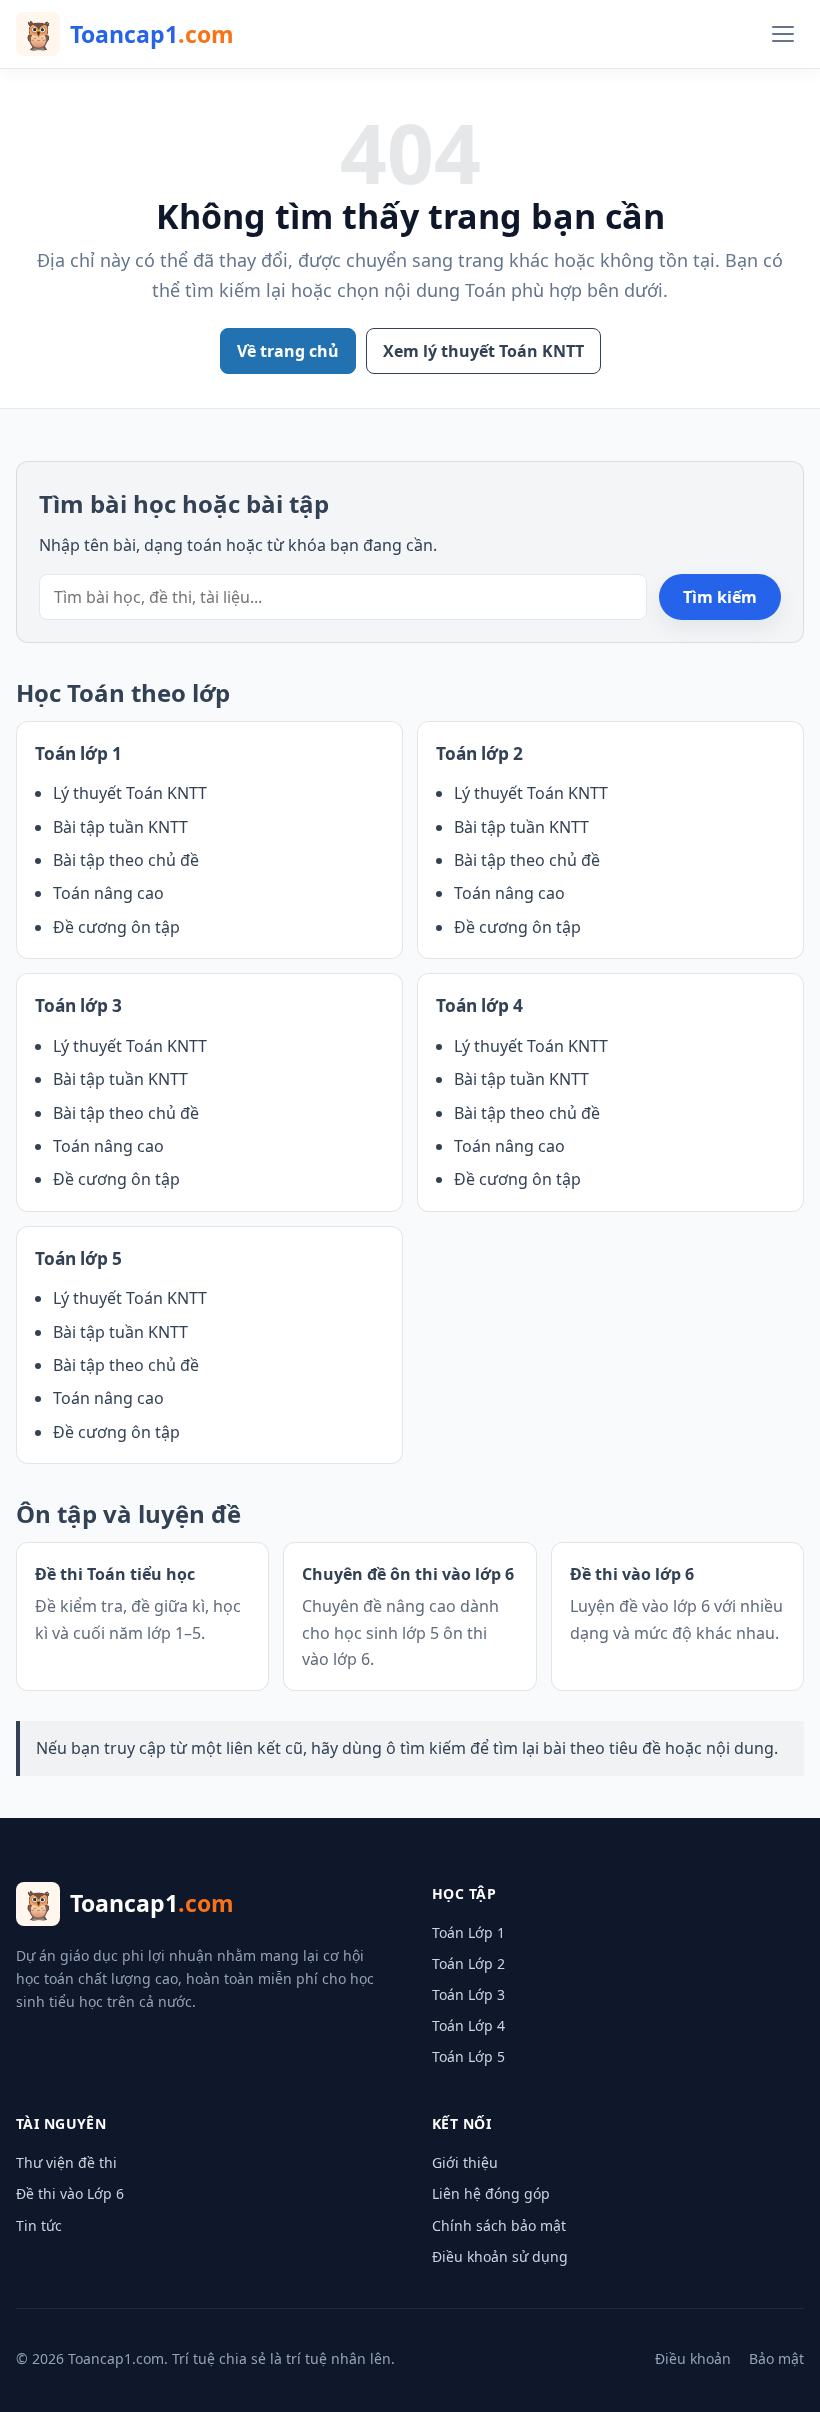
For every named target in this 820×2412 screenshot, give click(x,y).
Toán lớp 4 (479, 1005)
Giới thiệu (465, 2162)
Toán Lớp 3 (468, 1994)
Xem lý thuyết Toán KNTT (483, 351)
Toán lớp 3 (78, 1005)
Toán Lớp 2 (468, 1963)
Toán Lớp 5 (468, 2056)
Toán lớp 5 (78, 1258)
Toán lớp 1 (78, 753)
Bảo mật (776, 2358)
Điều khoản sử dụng (500, 2256)
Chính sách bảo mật (499, 2225)
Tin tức (39, 2225)
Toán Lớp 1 (468, 1932)
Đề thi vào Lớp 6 (70, 2193)
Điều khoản (693, 2358)
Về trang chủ (288, 351)
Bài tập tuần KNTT (120, 827)
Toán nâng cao (108, 893)
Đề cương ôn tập (116, 927)
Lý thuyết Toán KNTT (130, 793)
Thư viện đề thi (66, 2162)
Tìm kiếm (720, 597)
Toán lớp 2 (479, 753)
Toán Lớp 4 (468, 2025)
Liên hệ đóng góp (491, 2193)
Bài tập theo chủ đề (126, 860)
